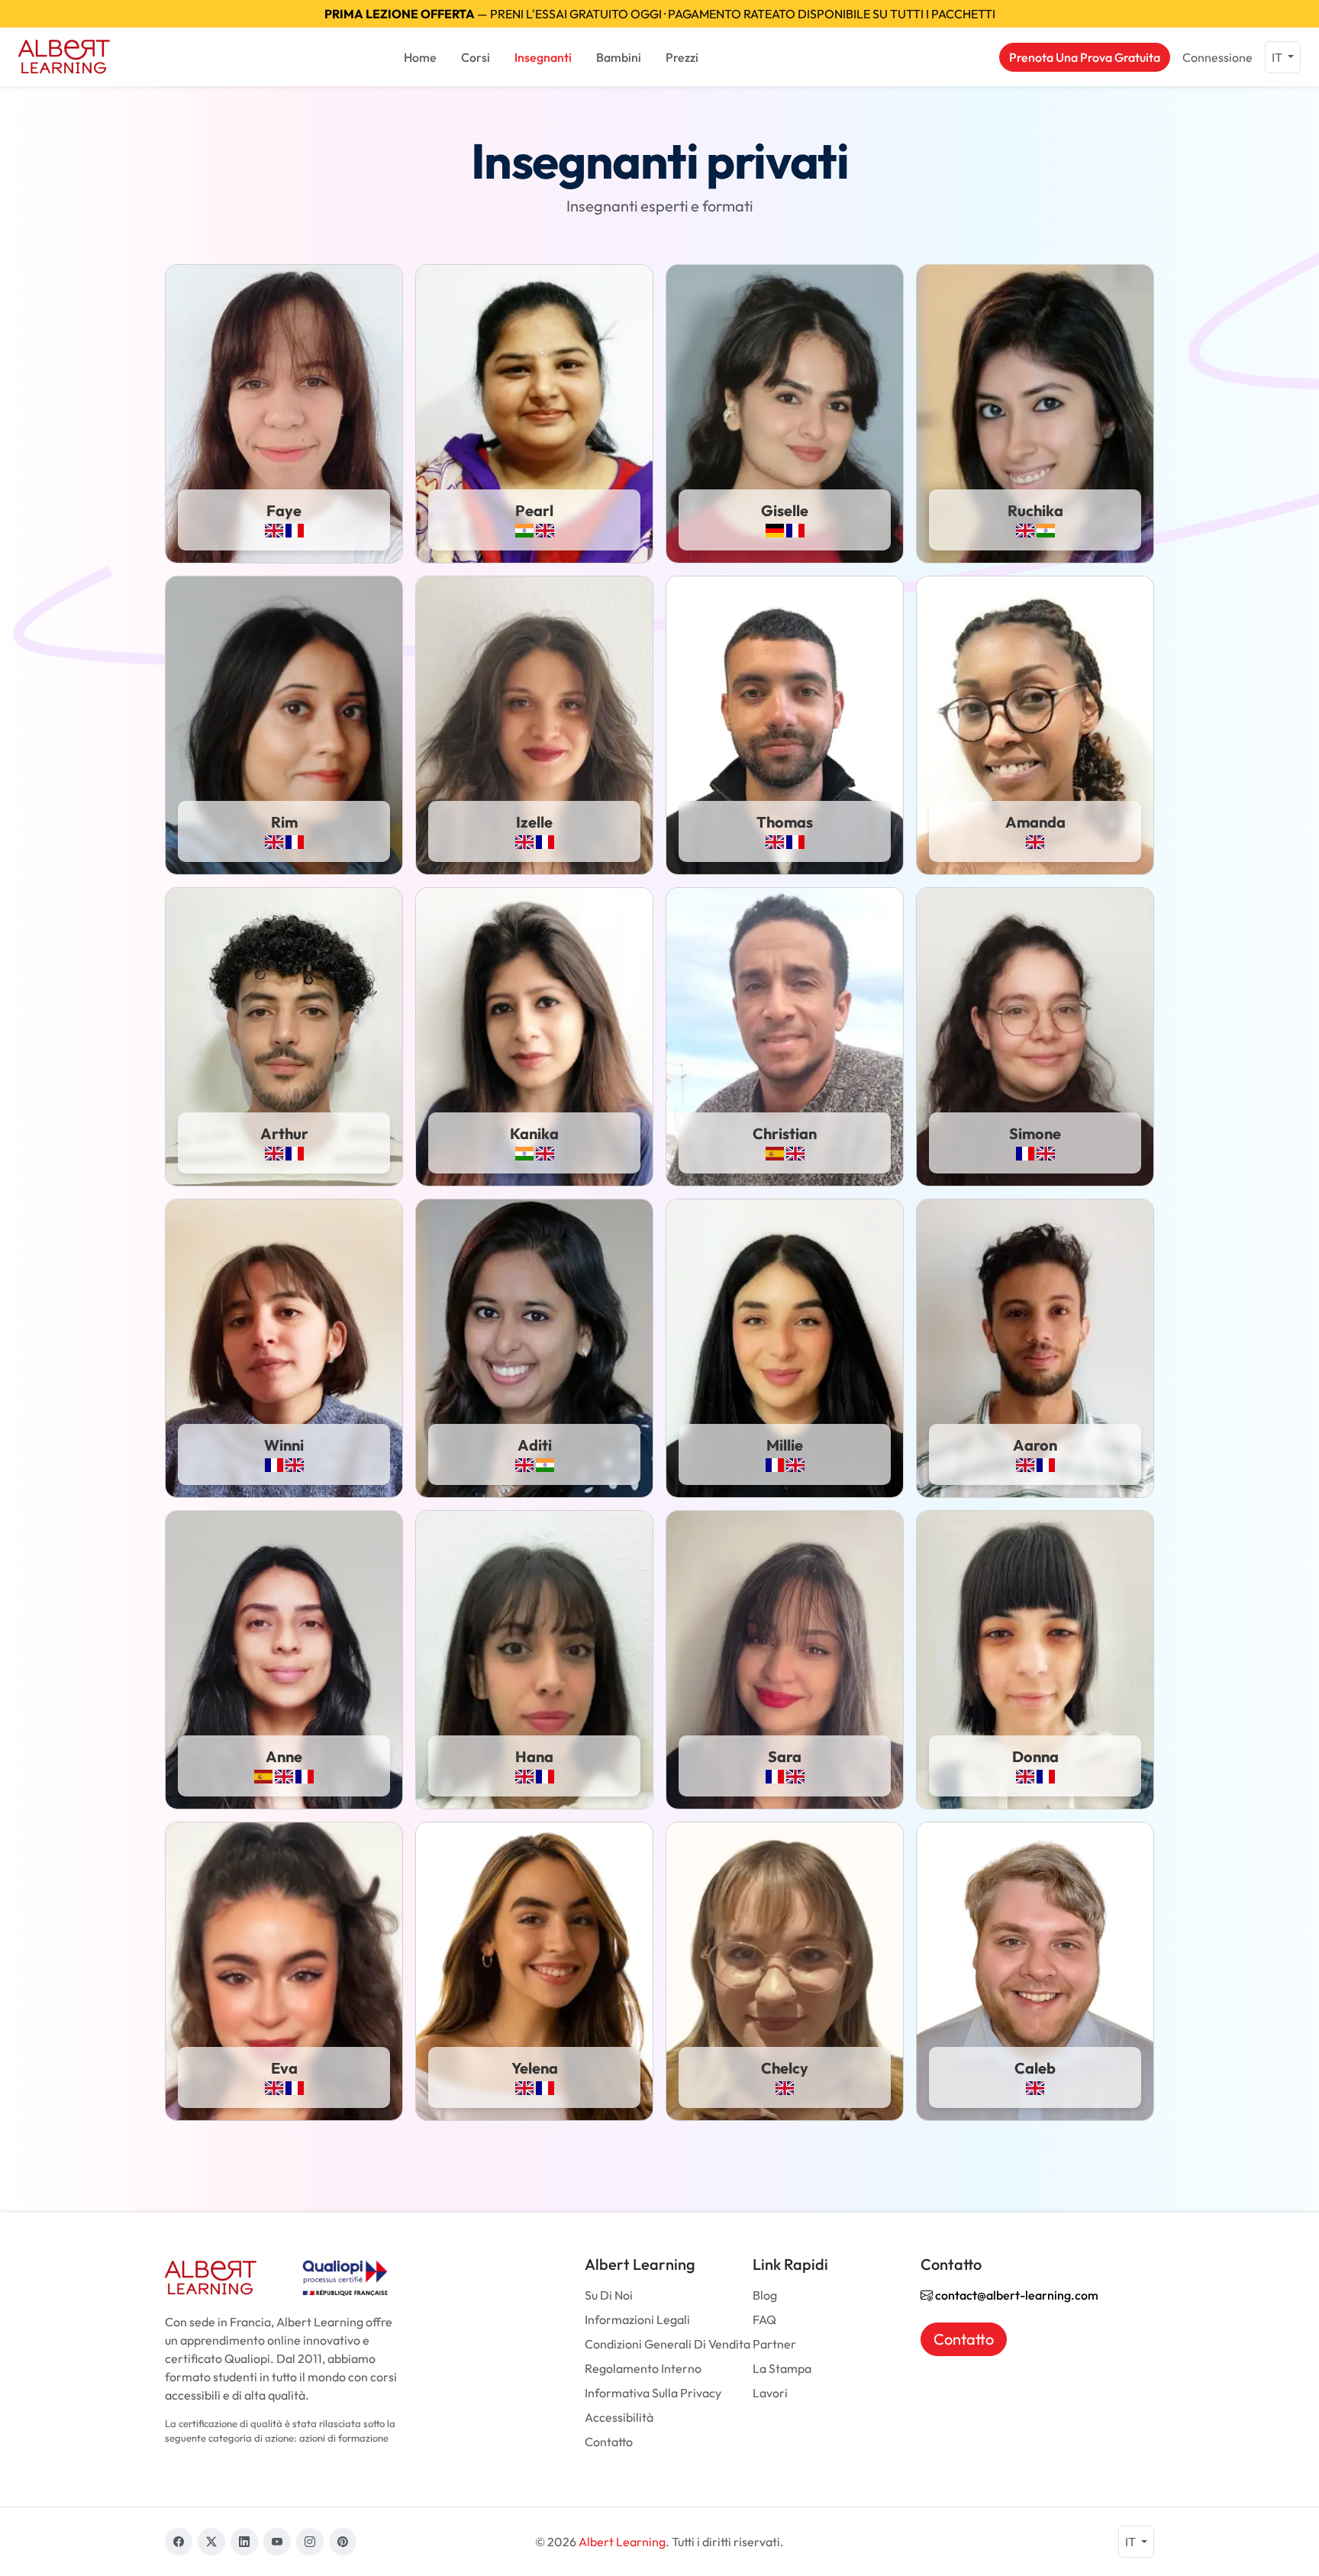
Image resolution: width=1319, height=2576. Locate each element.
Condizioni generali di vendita (668, 2344)
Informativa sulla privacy (653, 2393)
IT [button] (1278, 57)
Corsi (476, 57)
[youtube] (277, 2542)
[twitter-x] (211, 2542)
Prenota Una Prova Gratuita (1085, 57)
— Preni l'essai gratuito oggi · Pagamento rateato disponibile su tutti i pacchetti (660, 14)
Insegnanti (543, 57)
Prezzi (682, 57)
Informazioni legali (637, 2319)
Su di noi (609, 2295)
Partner (774, 2344)
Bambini (619, 57)
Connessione (1217, 57)
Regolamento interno (643, 2368)
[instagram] (310, 2542)
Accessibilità (619, 2417)
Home (420, 57)
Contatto (609, 2442)
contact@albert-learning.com (1016, 2295)
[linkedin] (244, 2542)
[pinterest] (343, 2542)
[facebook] (179, 2542)
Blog (765, 2295)
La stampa (782, 2368)
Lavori (770, 2393)
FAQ (764, 2319)
